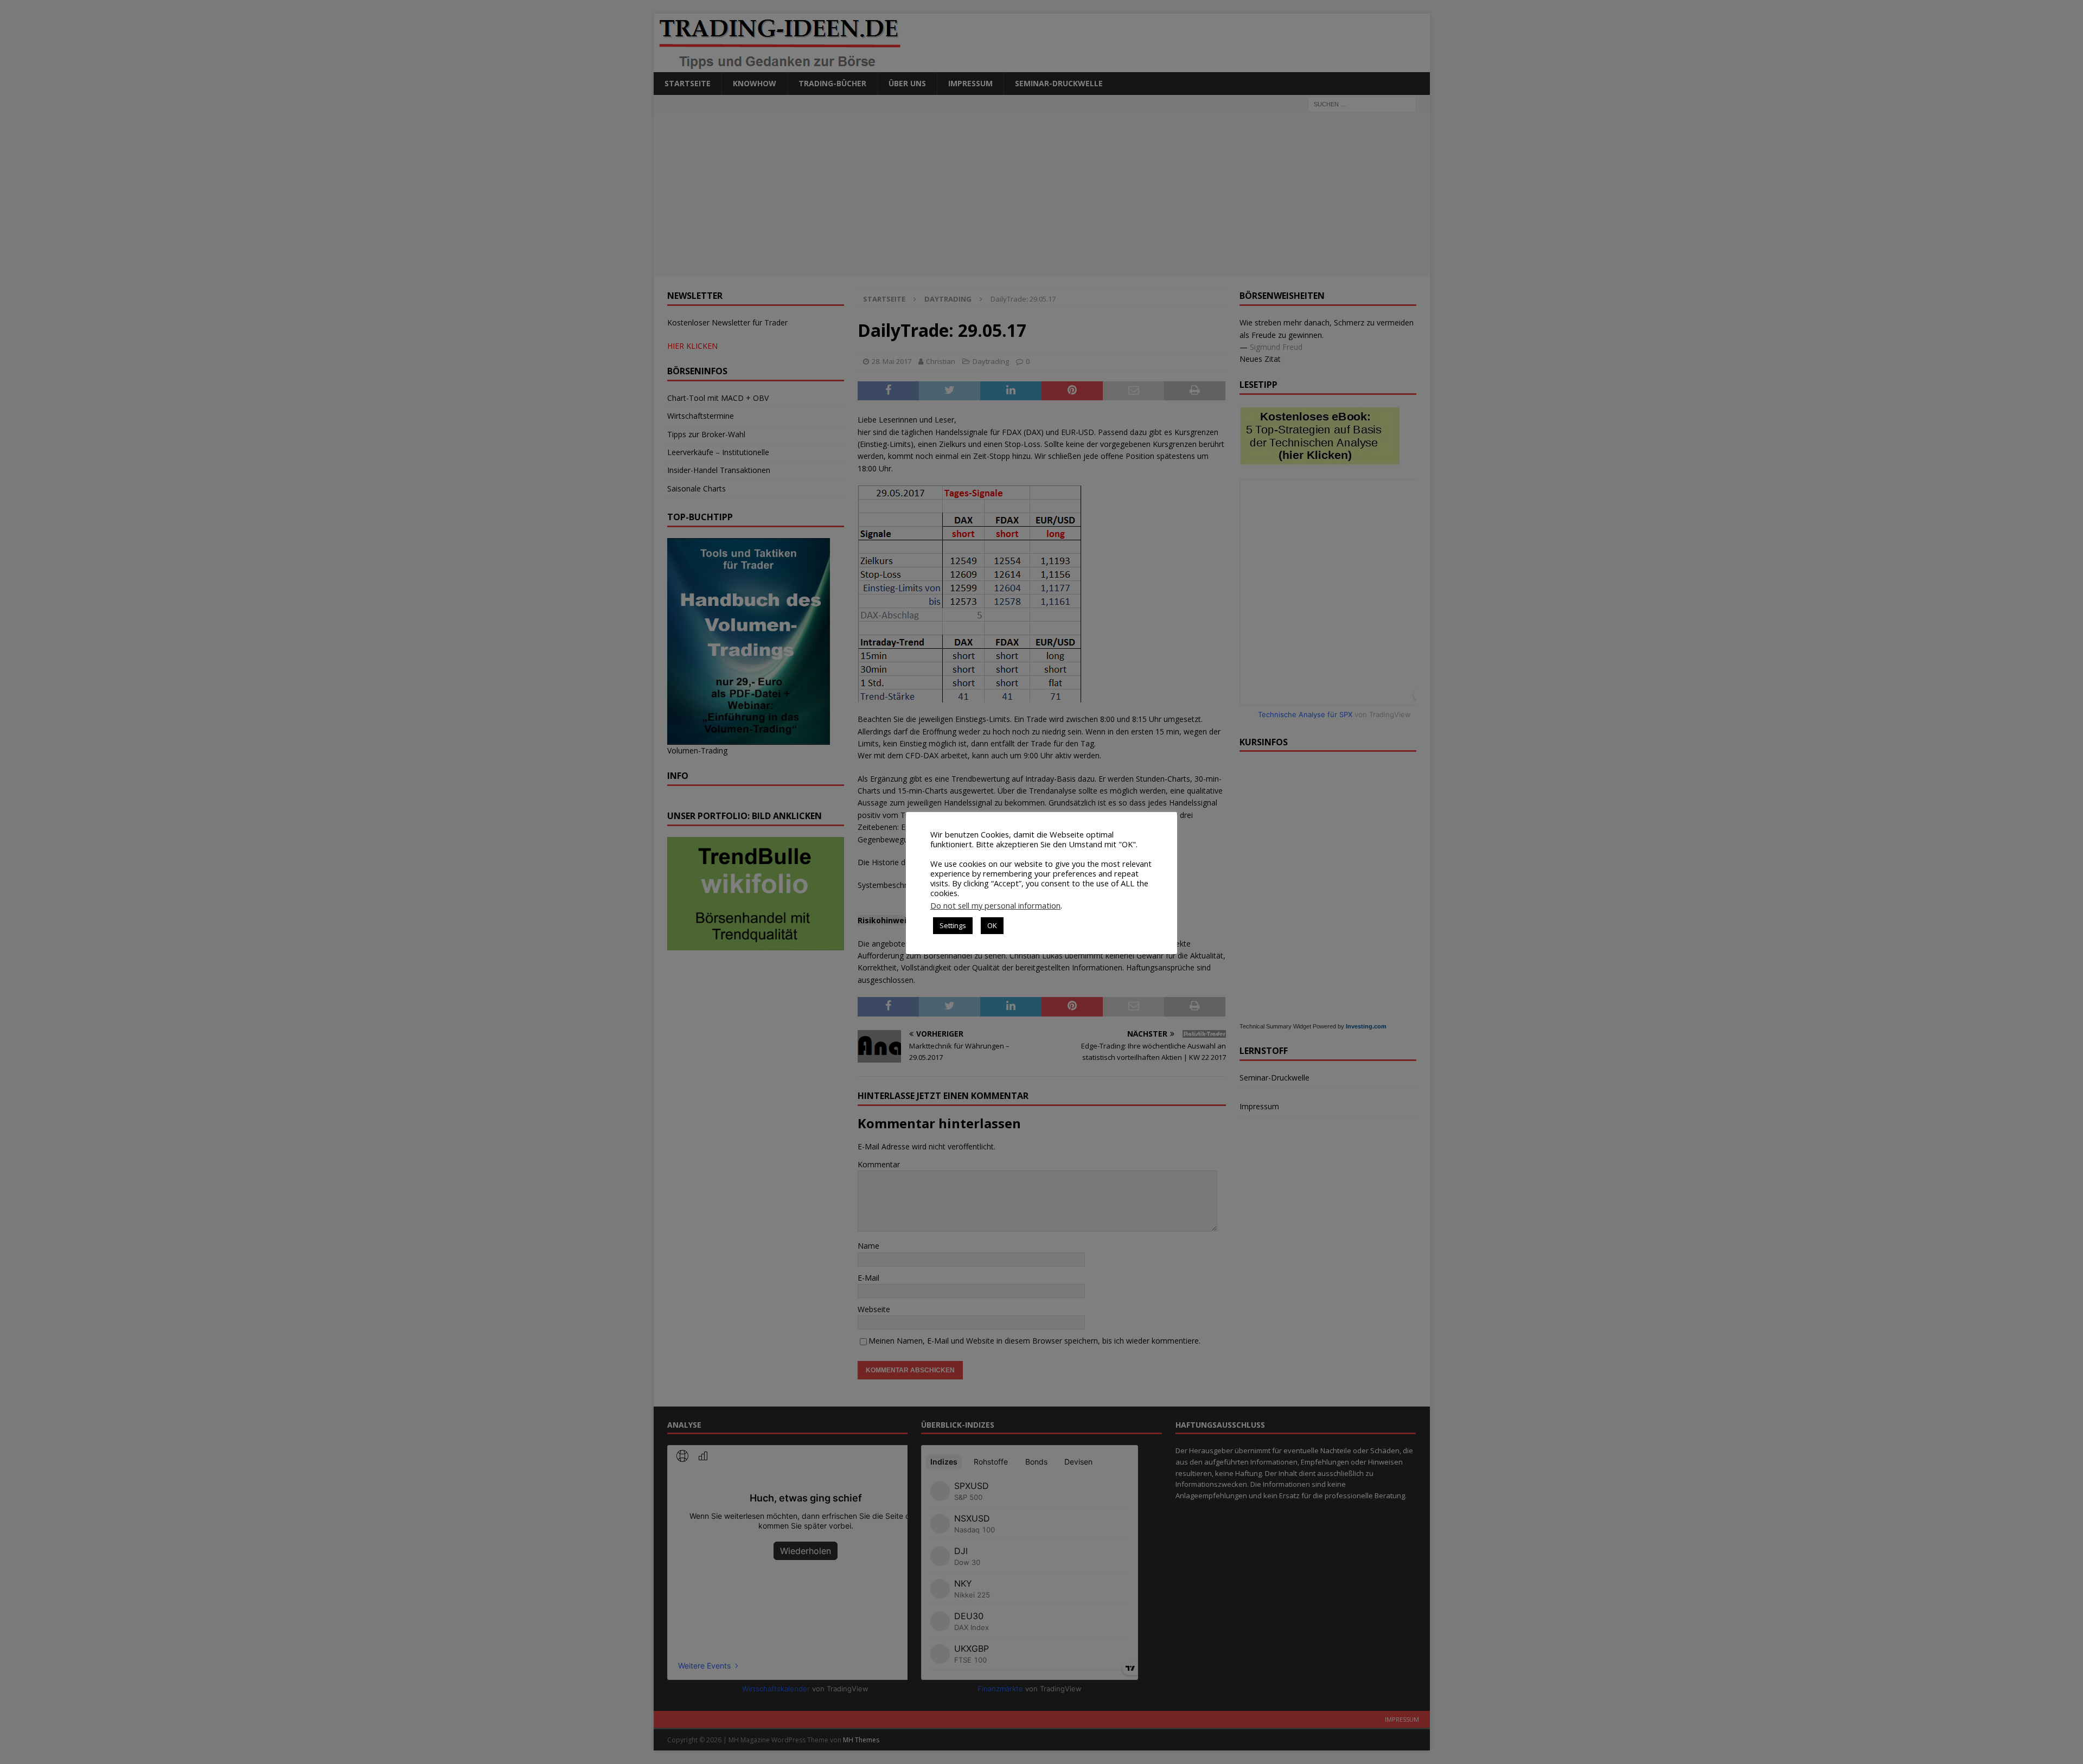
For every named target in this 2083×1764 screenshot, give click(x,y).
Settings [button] (953, 925)
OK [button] (992, 925)
